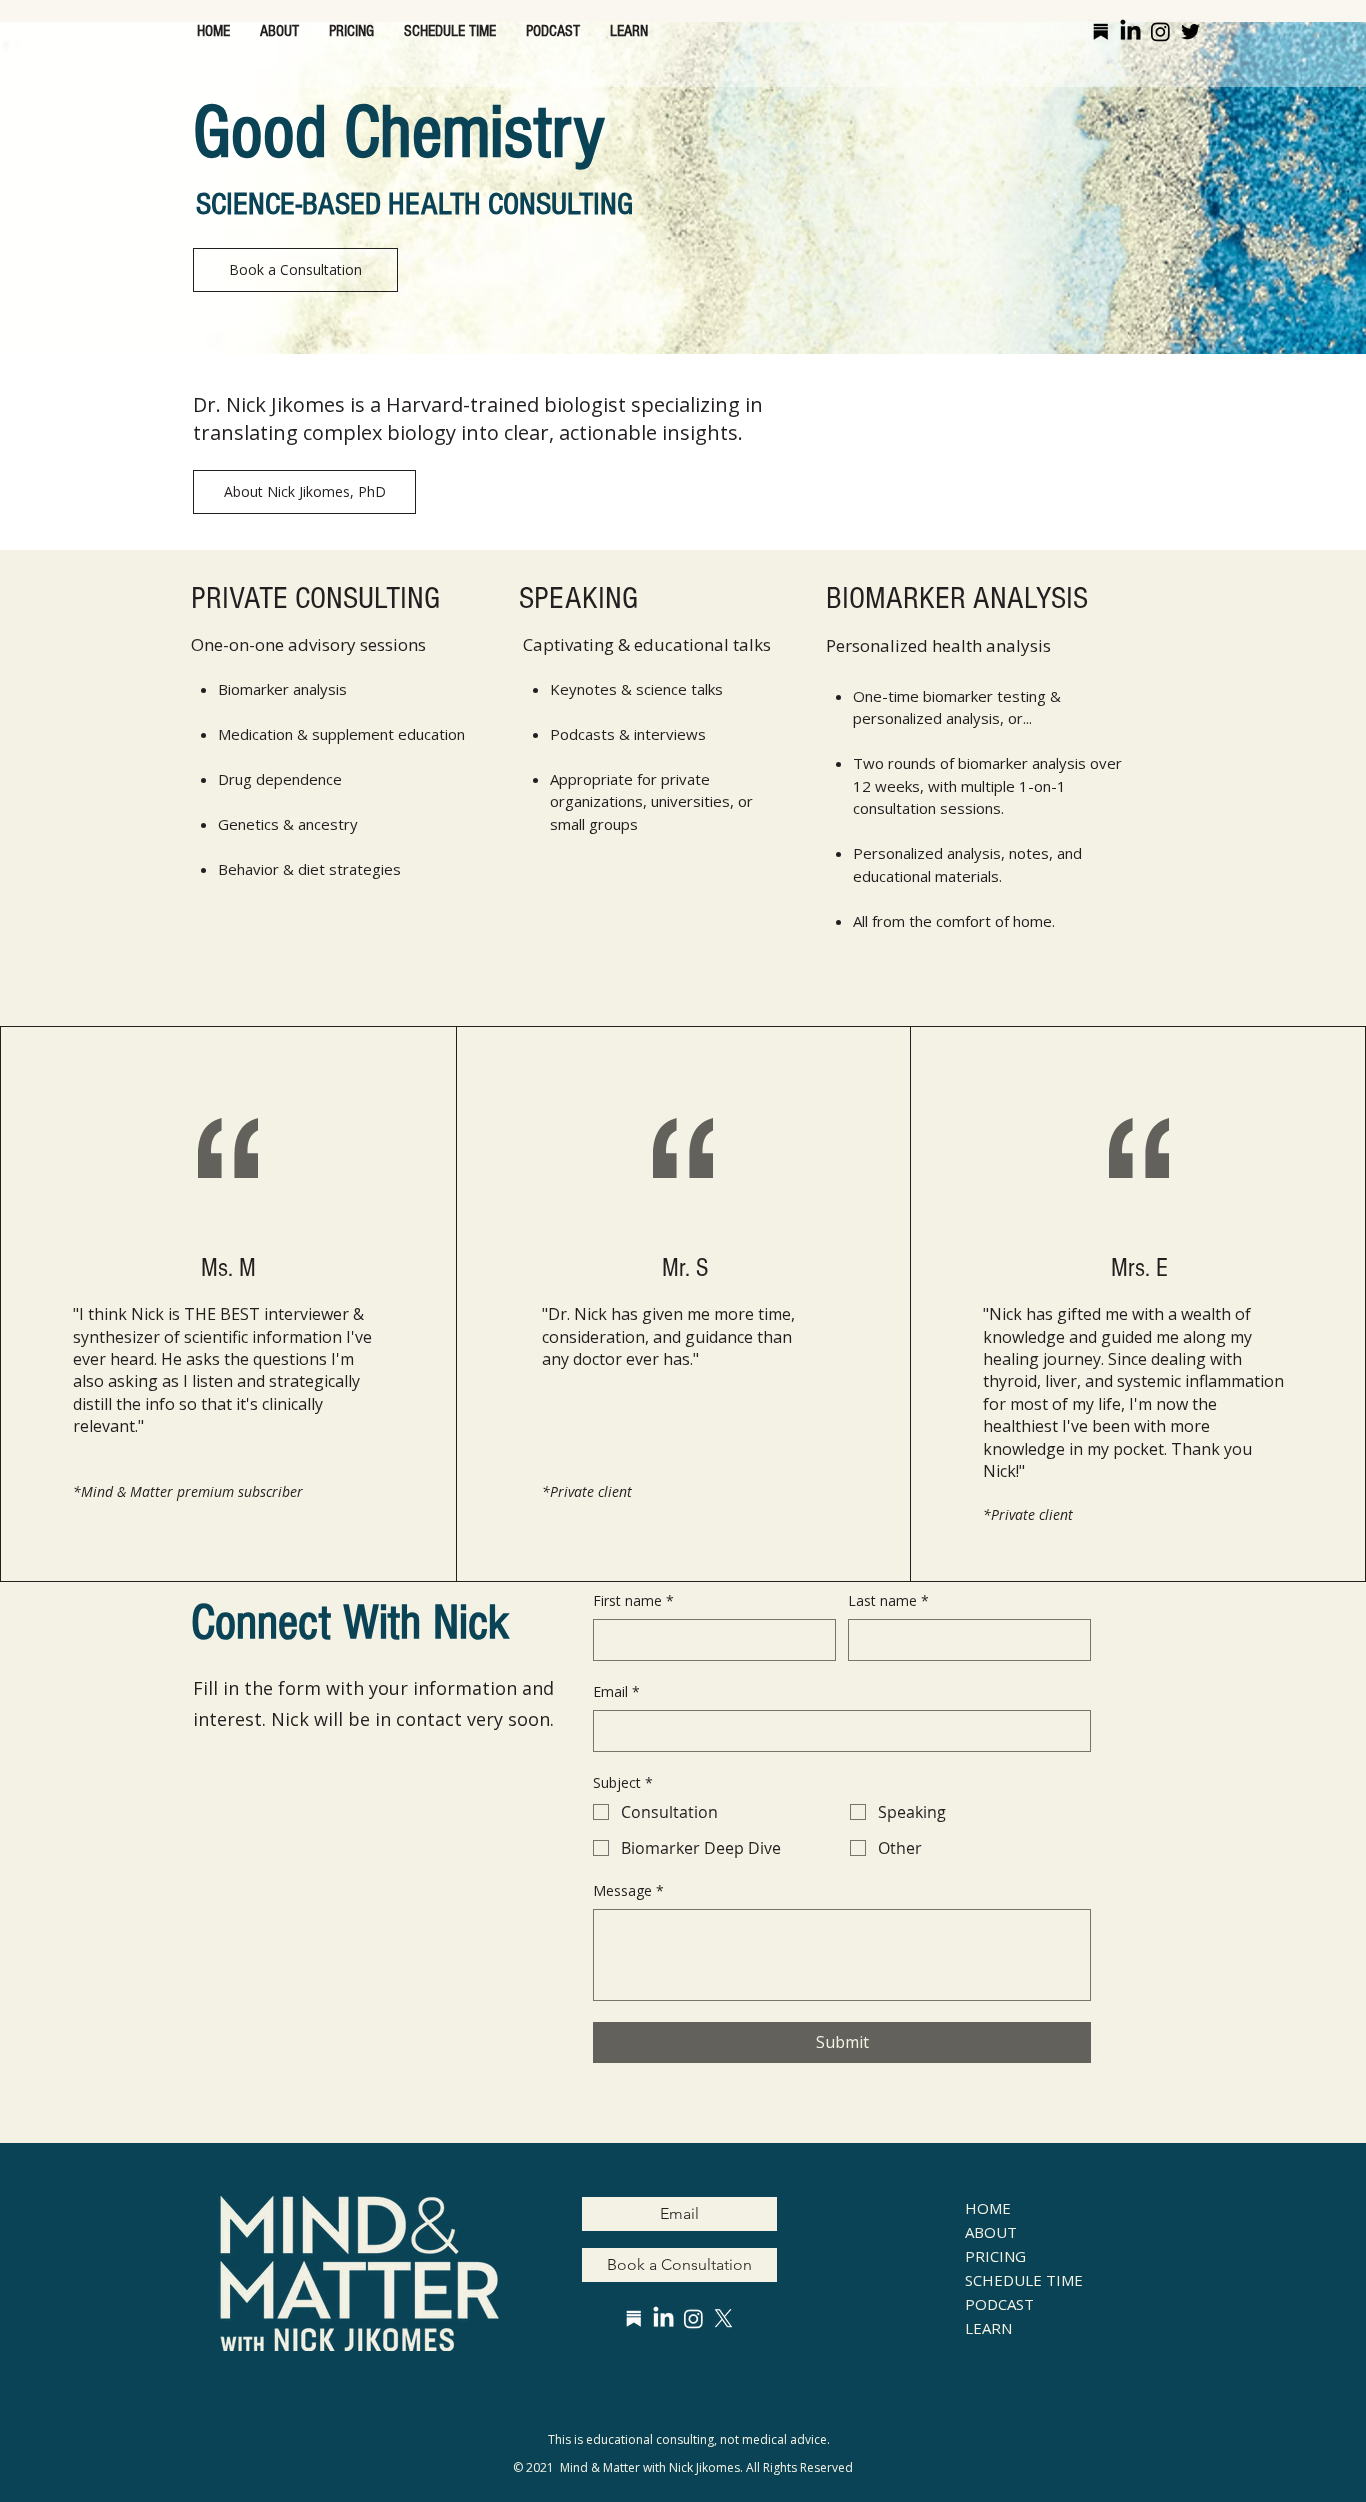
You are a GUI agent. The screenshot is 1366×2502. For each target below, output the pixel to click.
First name (633, 1600)
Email (616, 1691)
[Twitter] (1190, 31)
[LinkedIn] (1130, 31)
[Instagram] (1160, 31)
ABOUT (991, 2232)
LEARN (988, 2328)
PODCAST (999, 2304)
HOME (988, 2208)
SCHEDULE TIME (1013, 2280)
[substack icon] (1100, 31)
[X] (723, 2318)
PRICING (995, 2256)
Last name (888, 1600)
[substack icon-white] (633, 2318)
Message (628, 1890)
